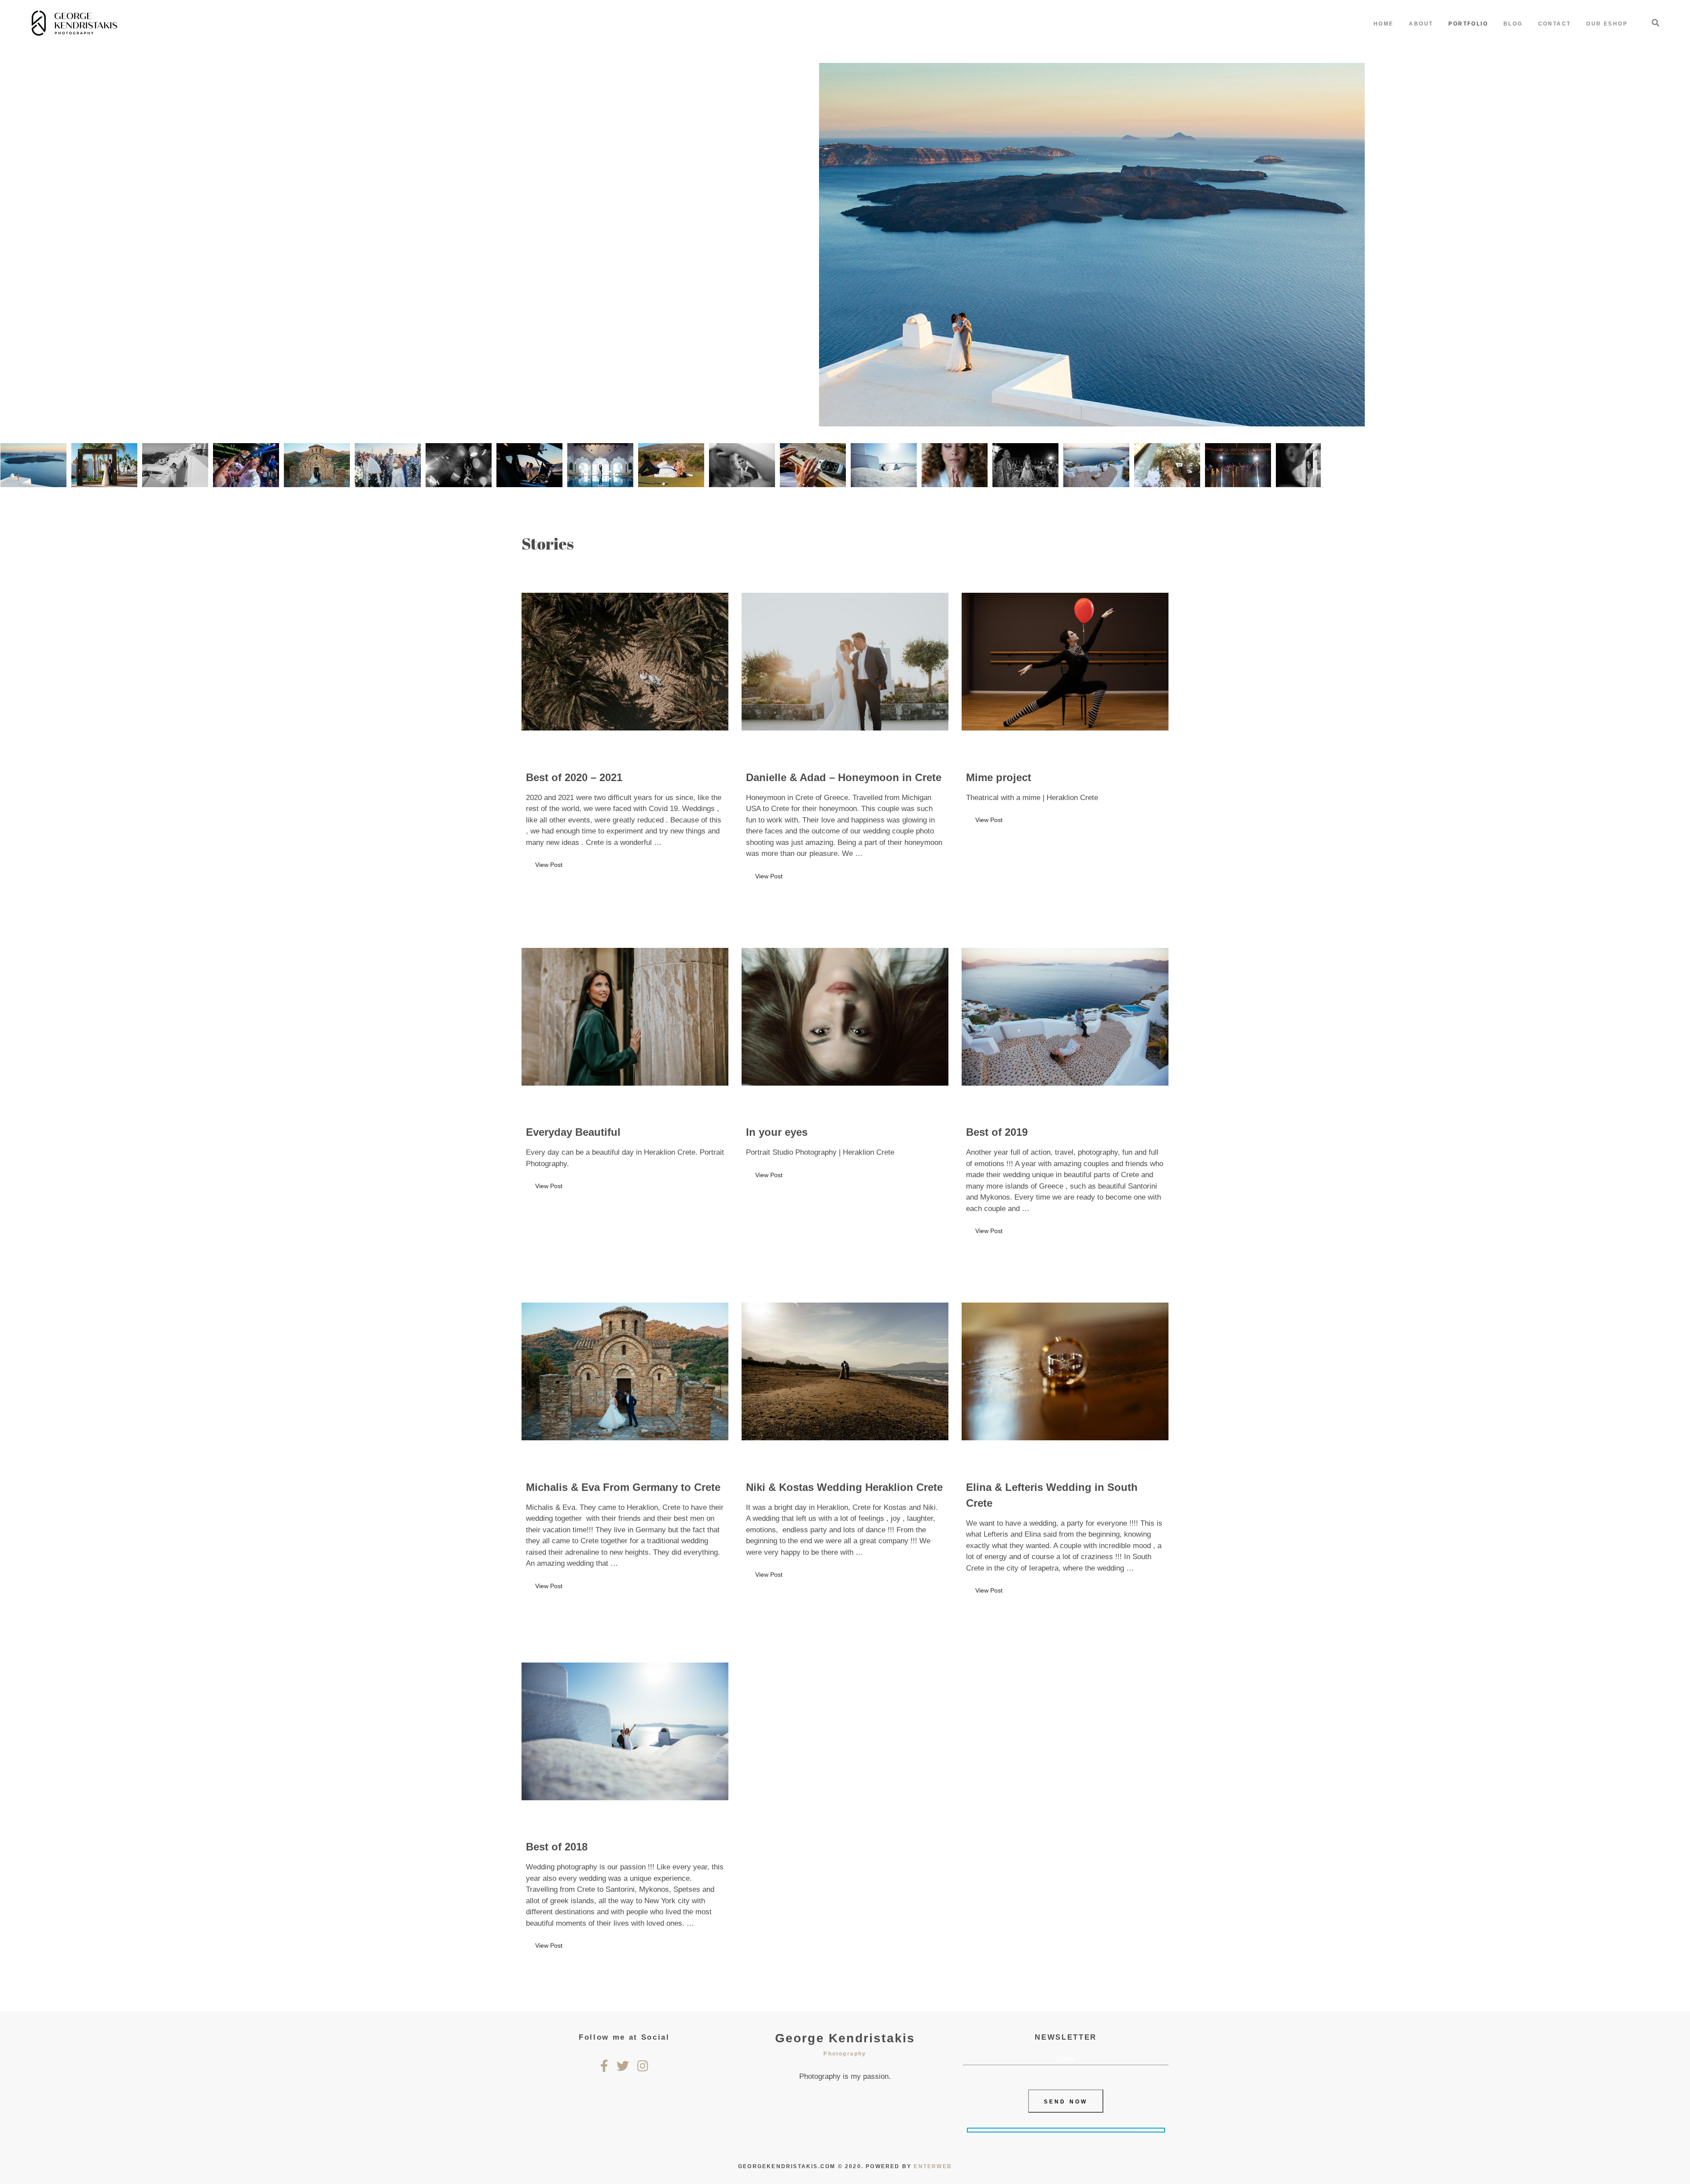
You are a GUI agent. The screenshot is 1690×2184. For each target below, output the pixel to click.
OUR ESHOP (1607, 24)
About (1421, 24)
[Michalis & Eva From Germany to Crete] (625, 1372)
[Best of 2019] (1065, 1017)
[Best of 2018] (625, 1731)
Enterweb (933, 2166)
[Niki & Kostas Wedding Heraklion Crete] (845, 1372)
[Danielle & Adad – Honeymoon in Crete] (845, 662)
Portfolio (1468, 24)
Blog (1513, 24)
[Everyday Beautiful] (625, 1017)
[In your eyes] (845, 1017)
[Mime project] (1065, 662)
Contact (1555, 24)
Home (1384, 24)
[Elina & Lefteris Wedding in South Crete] (1065, 1372)
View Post (549, 865)
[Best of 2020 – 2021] (625, 662)
